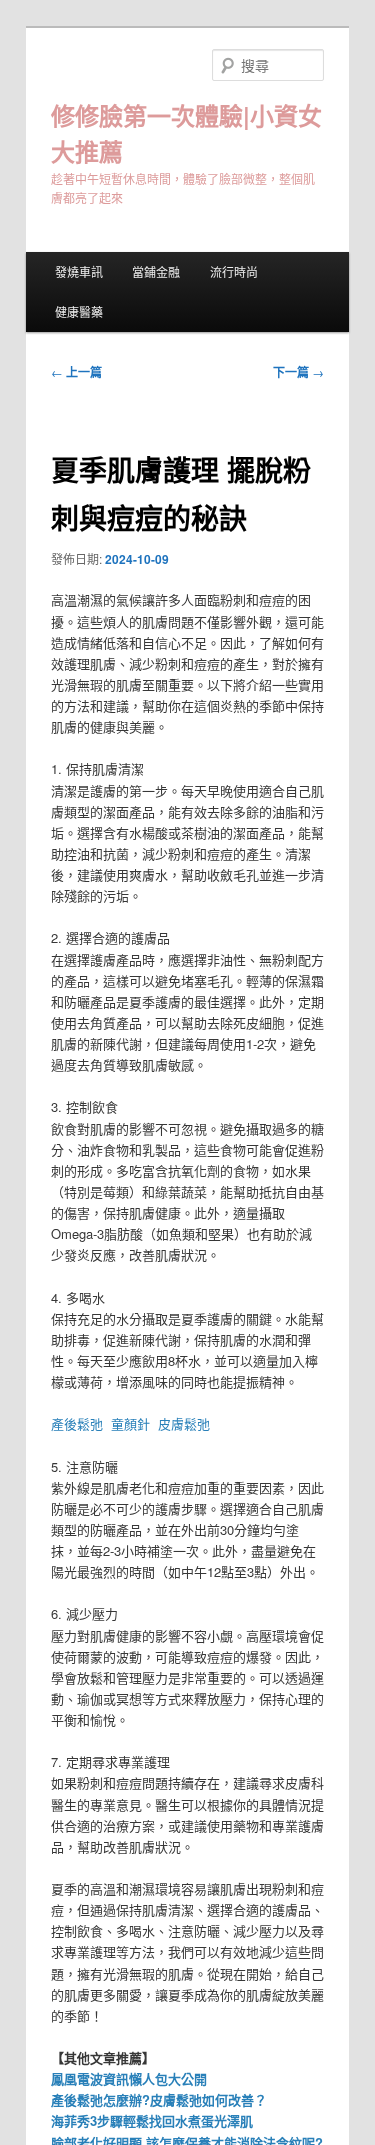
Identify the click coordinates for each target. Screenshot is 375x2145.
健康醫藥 (79, 311)
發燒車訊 (79, 271)
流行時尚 (234, 271)
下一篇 (298, 372)
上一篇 (76, 372)
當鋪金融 (156, 271)
